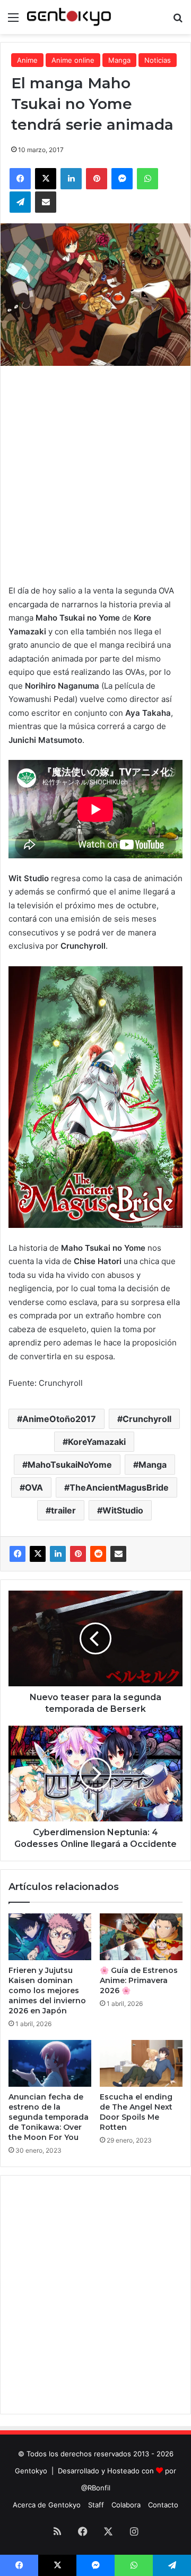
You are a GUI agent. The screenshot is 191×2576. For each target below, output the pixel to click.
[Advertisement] (95, 472)
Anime (27, 60)
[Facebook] (18, 1554)
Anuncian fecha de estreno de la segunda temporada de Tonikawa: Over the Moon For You (49, 2117)
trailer (63, 1510)
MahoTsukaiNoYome (70, 1465)
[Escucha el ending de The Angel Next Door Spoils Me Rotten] (141, 2063)
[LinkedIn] (58, 1554)
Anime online (73, 60)
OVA (34, 1487)
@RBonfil (96, 2488)
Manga (119, 60)
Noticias (158, 60)
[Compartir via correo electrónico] (118, 1554)
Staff (96, 2505)
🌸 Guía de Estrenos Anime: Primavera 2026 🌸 (139, 1980)
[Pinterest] (78, 1554)
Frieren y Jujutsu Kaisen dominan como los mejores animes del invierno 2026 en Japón (47, 1990)
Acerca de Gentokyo (47, 2505)
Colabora (126, 2505)
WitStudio (123, 1510)
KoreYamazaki (97, 1442)
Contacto (163, 2505)
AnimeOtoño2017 (59, 1419)
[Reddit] (98, 1554)
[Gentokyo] (69, 17)
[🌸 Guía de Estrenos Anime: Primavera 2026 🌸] (141, 1937)
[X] (38, 1554)
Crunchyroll (147, 1419)
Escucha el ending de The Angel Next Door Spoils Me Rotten (136, 2112)
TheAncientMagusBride (119, 1487)
